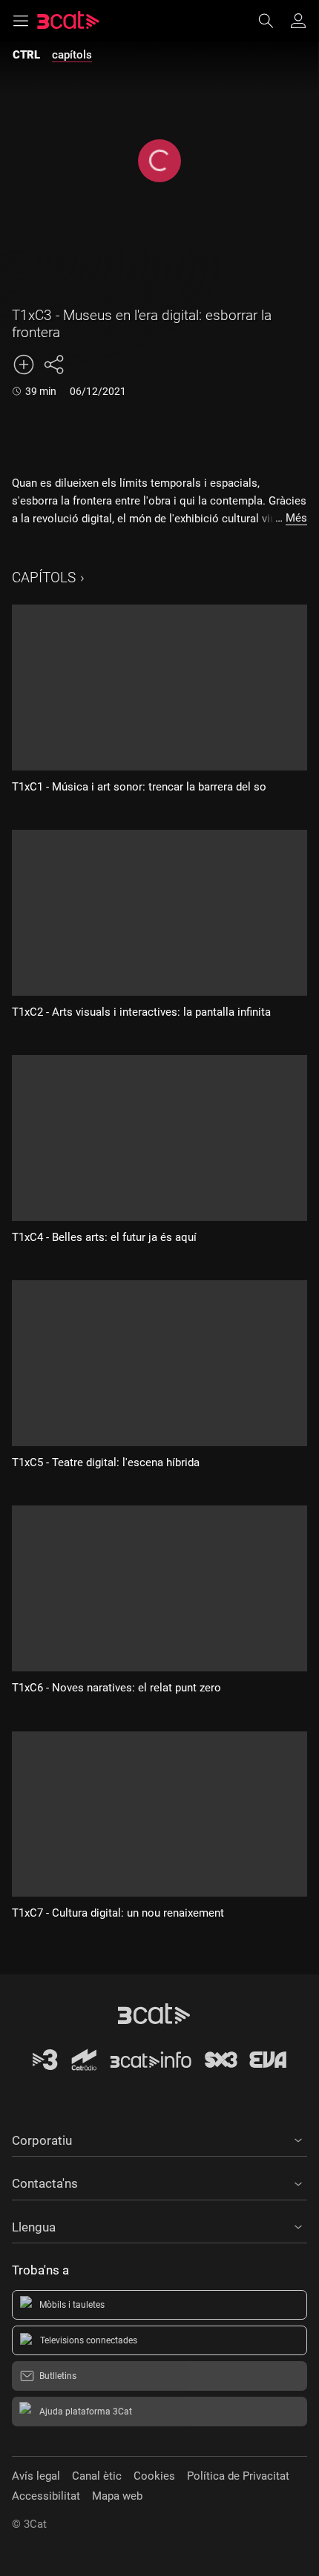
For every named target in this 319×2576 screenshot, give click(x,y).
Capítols (44, 578)
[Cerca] (273, 21)
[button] (159, 2138)
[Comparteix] (53, 365)
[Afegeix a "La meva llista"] (24, 365)
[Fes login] (298, 21)
